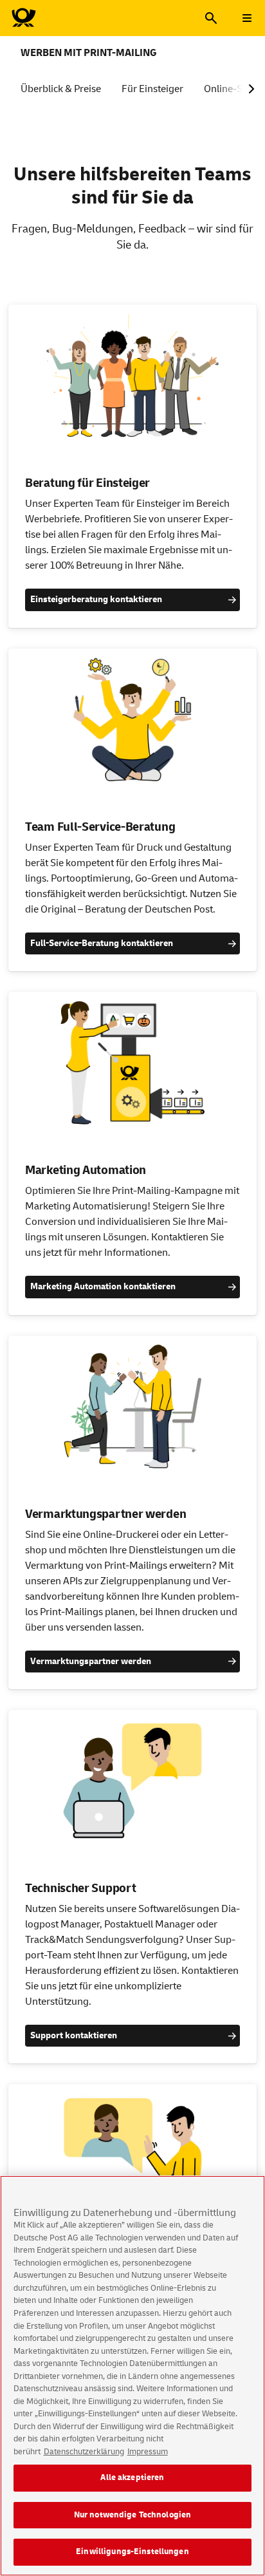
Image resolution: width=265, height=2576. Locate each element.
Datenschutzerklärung (84, 2452)
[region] (132, 2376)
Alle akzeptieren (132, 2477)
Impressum (148, 2452)
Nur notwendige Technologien (133, 2515)
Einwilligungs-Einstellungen (132, 2552)
